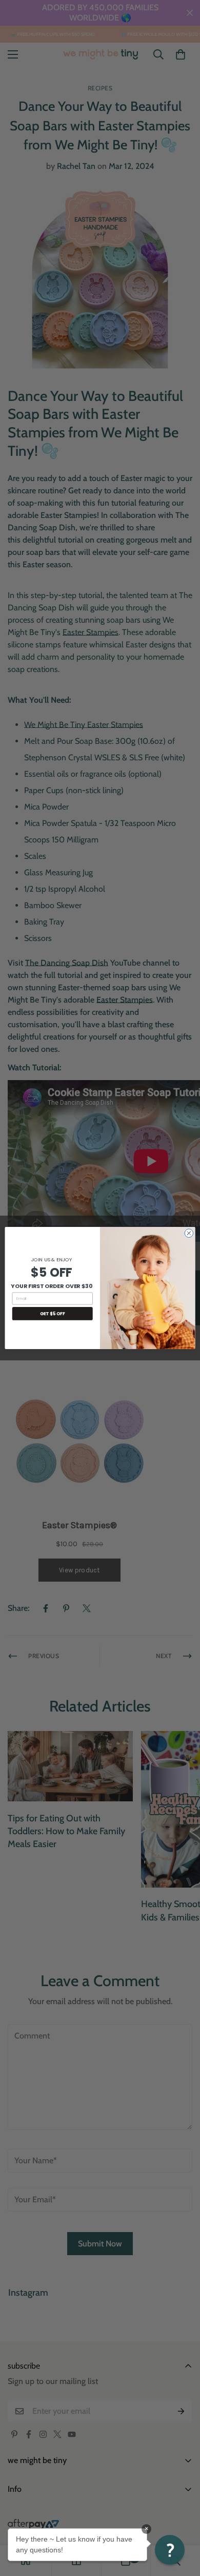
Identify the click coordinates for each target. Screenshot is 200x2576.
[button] (170, 2550)
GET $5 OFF (53, 1314)
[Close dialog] (189, 1233)
